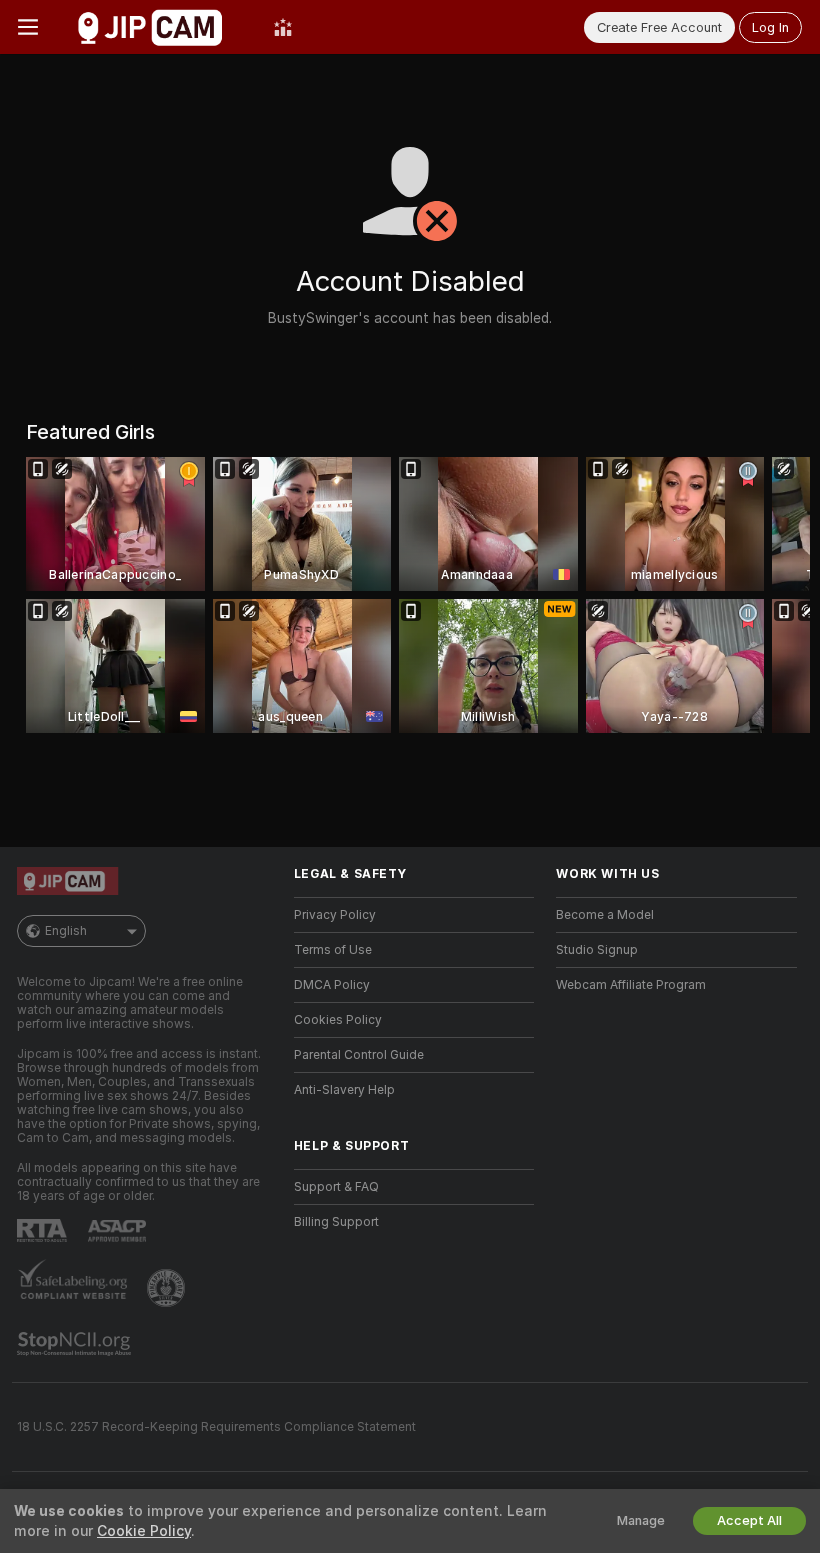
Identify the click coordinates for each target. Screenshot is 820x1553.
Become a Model (605, 915)
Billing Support (336, 1222)
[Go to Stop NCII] (76, 1344)
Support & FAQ (336, 1187)
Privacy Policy (335, 915)
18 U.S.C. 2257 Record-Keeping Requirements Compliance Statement (216, 1427)
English (66, 931)
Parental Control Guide (359, 1055)
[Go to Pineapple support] (168, 1288)
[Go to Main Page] (156, 27)
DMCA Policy (332, 985)
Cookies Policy (338, 1020)
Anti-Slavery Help (344, 1090)
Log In (770, 27)
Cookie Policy (144, 1531)
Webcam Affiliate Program (631, 985)
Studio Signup (597, 950)
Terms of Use (333, 950)
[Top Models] (283, 27)
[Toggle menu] (28, 27)
